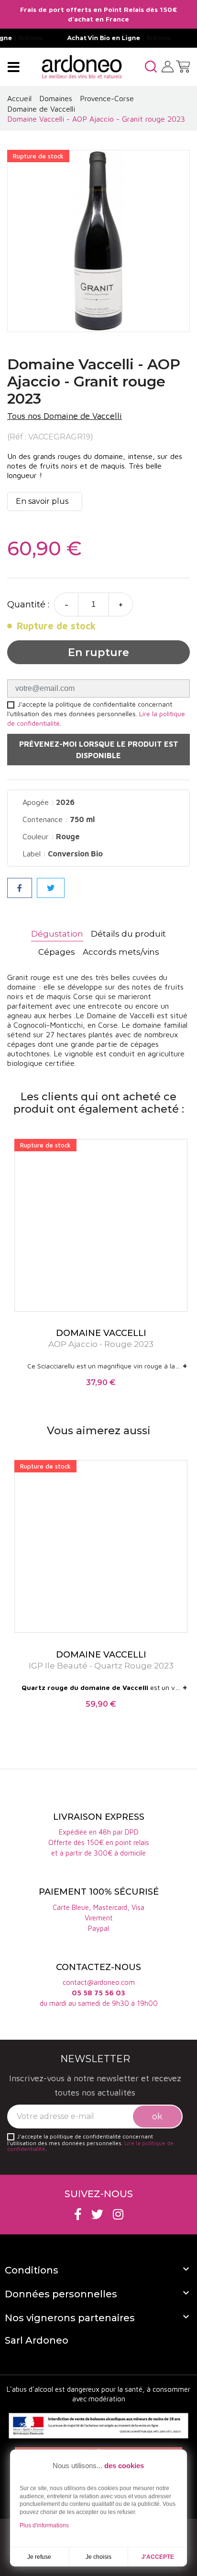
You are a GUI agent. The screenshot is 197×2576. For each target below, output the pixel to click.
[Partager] (20, 888)
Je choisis (98, 2557)
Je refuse (39, 2557)
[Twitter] (97, 2214)
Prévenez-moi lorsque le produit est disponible (99, 750)
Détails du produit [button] (128, 934)
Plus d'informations (44, 2525)
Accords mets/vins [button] (121, 952)
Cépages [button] (57, 952)
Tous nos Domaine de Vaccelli (65, 416)
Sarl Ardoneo (37, 2340)
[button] (151, 67)
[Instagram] (118, 2214)
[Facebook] (78, 2214)
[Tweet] (51, 888)
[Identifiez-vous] (168, 66)
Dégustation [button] (57, 934)
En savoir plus (42, 501)
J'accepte (158, 2557)
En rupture (98, 652)
